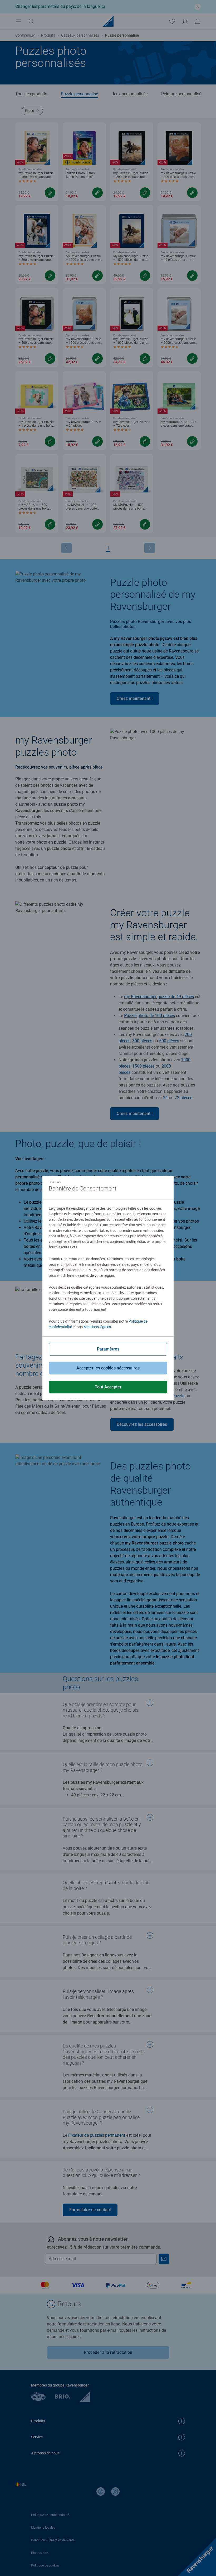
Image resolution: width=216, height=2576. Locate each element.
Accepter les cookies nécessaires (108, 1368)
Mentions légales (97, 1327)
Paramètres (108, 1349)
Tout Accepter (108, 1387)
